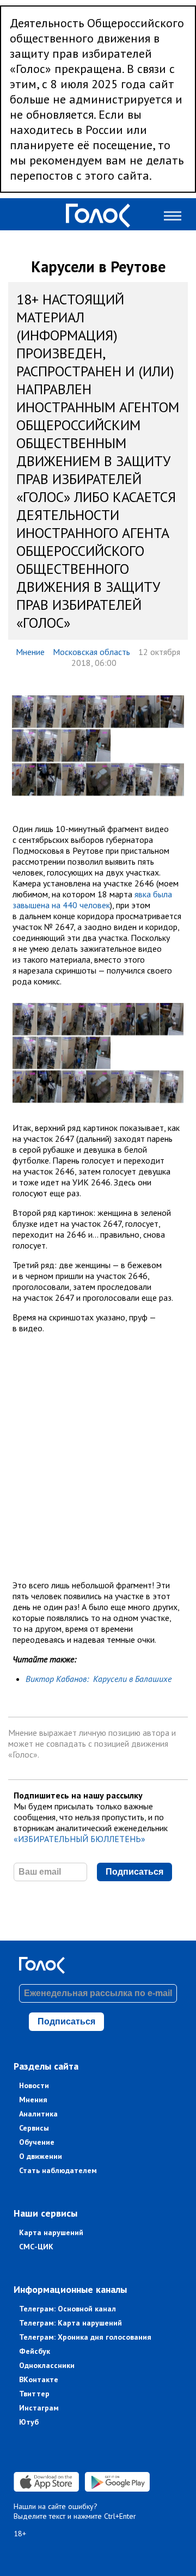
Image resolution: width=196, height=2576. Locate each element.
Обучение (37, 2142)
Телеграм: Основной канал (68, 2309)
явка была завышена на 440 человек (92, 900)
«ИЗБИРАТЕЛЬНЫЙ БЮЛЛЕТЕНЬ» (79, 1839)
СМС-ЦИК (36, 2247)
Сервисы (34, 2128)
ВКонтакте (39, 2379)
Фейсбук (35, 2351)
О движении (41, 2156)
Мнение (30, 652)
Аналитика (38, 2114)
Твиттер (34, 2394)
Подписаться (134, 1872)
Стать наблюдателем (58, 2170)
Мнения (33, 2100)
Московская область (91, 652)
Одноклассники (47, 2365)
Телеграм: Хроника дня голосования (85, 2337)
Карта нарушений (51, 2232)
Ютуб (29, 2422)
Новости (34, 2085)
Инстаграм (39, 2408)
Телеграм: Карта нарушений (71, 2323)
